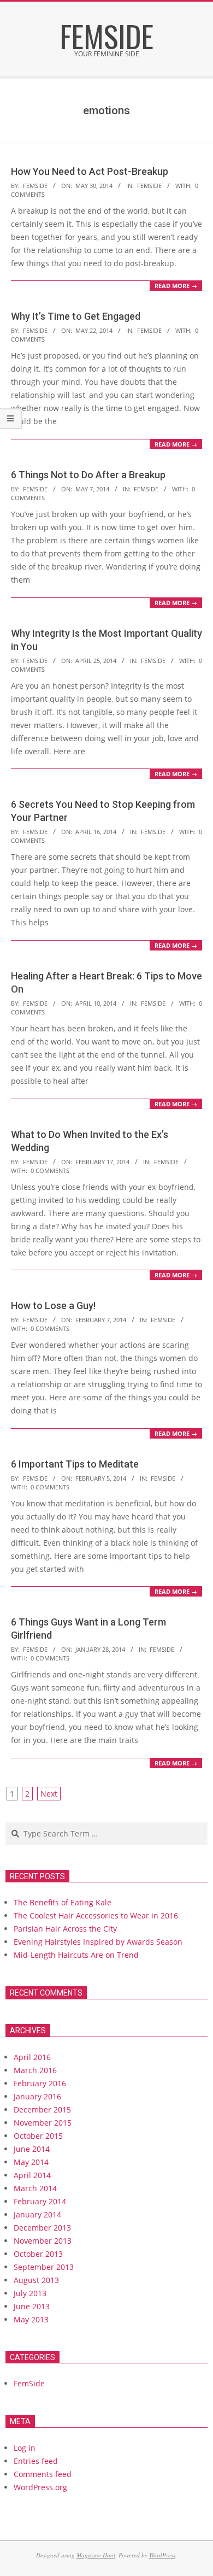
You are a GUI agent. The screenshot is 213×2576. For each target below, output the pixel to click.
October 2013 (38, 2254)
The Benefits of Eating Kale (63, 1902)
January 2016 (37, 2096)
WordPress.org (40, 2487)
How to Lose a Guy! (53, 1305)
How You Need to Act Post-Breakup (90, 171)
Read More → (176, 286)
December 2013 (42, 2228)
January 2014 (37, 2214)
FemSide (149, 186)
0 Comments (50, 1170)
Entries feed (36, 2461)
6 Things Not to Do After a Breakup (88, 475)
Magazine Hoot (96, 2555)
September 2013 (44, 2267)
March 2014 (35, 2188)
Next (49, 1794)
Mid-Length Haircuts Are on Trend (76, 1955)
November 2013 (43, 2241)
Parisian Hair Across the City (65, 1929)
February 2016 (40, 2083)
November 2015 (43, 2123)
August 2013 (36, 2280)
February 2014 (40, 2201)
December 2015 (42, 2109)
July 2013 (30, 2293)
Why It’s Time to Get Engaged (76, 316)
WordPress (162, 2555)
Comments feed (43, 2474)
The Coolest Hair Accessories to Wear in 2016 (96, 1915)
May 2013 (31, 2319)
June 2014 (32, 2149)
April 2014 (32, 2175)
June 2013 (32, 2306)
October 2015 (38, 2136)
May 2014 (31, 2162)
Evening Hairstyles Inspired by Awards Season (98, 1942)
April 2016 (32, 2057)
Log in (25, 2448)
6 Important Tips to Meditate (75, 1464)
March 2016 (35, 2070)
